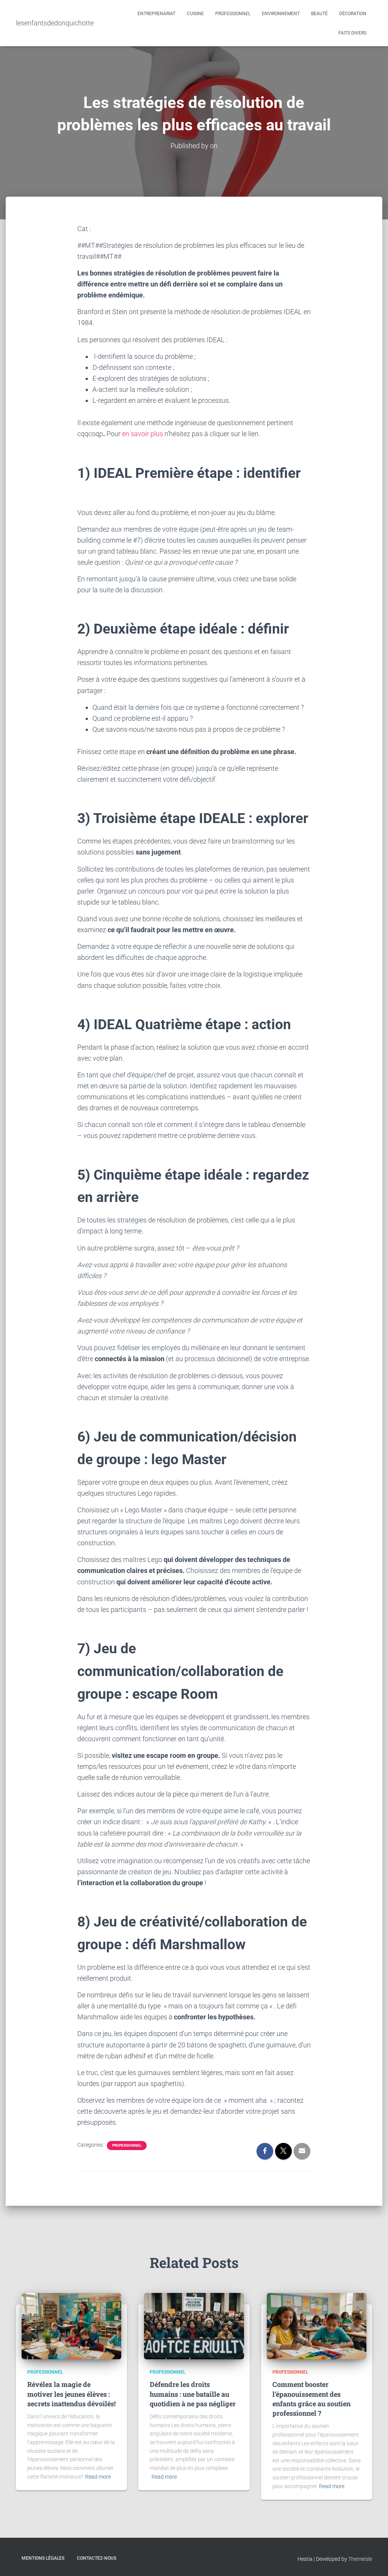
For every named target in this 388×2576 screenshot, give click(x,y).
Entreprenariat (156, 14)
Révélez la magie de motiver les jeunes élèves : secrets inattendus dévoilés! (71, 2394)
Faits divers (352, 33)
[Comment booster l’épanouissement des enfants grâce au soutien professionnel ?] (317, 2326)
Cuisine (195, 14)
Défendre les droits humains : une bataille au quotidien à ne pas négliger (193, 2394)
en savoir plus (142, 434)
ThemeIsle (360, 2559)
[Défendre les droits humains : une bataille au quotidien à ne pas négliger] (194, 2326)
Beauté (319, 14)
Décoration (353, 14)
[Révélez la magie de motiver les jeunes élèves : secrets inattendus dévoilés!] (71, 2326)
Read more (98, 2477)
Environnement (281, 14)
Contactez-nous (97, 2558)
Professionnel (233, 14)
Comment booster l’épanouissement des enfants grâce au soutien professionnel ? (311, 2399)
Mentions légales (43, 2558)
